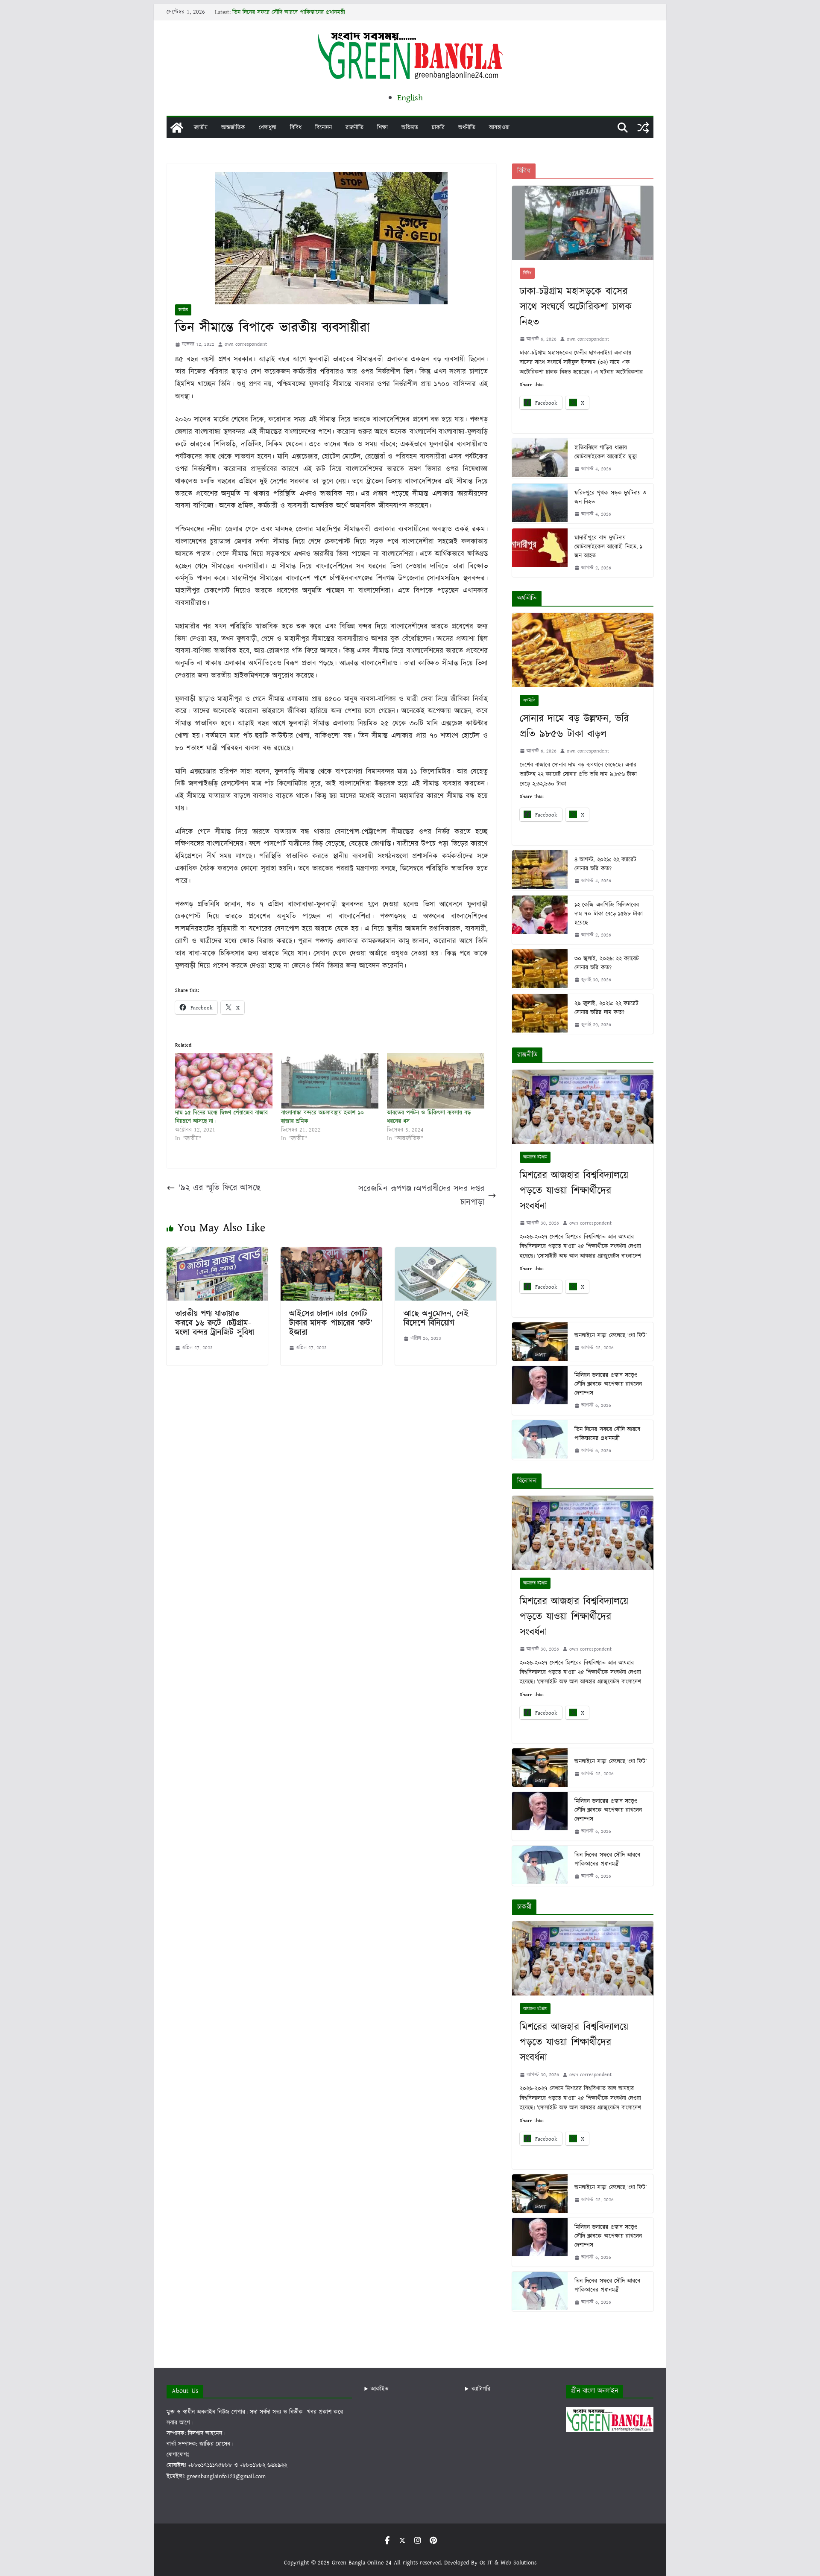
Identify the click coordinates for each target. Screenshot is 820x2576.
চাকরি (438, 128)
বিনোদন (324, 128)
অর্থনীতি (467, 128)
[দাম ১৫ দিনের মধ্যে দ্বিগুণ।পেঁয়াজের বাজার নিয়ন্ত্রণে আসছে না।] (224, 1081)
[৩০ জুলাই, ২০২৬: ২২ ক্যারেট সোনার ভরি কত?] (540, 969)
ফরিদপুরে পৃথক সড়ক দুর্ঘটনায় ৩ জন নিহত (610, 497)
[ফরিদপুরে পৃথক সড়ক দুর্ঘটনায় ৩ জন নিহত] (540, 503)
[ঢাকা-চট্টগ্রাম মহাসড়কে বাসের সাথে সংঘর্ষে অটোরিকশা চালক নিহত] (583, 223)
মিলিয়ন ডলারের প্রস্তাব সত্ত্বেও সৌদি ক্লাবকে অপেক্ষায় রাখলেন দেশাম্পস (608, 1384)
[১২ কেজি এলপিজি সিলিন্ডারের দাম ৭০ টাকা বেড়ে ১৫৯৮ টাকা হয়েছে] (540, 920)
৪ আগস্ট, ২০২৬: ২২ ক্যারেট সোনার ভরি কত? (605, 864)
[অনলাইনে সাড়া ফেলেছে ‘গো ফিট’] (540, 1342)
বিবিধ (296, 128)
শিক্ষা (382, 128)
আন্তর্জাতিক (233, 128)
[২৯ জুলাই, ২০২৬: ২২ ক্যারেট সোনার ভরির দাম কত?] (540, 1014)
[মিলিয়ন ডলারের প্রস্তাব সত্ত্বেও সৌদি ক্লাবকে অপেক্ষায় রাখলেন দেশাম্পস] (540, 1390)
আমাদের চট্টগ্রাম (535, 1157)
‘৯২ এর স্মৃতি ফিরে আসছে (220, 1188)
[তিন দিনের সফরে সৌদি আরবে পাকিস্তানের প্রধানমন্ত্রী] (540, 1440)
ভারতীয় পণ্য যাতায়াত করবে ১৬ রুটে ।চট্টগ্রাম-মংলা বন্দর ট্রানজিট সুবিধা (215, 1323)
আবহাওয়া (499, 128)
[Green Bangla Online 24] (177, 128)
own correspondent (246, 344)
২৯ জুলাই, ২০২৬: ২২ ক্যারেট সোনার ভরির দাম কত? (606, 1008)
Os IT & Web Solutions (508, 2563)
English (410, 98)
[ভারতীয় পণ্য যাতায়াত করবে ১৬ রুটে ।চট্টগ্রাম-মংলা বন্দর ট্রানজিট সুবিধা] (217, 1254)
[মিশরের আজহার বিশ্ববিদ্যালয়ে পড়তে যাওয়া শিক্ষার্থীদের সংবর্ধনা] (583, 1107)
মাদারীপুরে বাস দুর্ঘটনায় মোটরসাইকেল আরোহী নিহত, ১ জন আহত (608, 547)
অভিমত (410, 128)
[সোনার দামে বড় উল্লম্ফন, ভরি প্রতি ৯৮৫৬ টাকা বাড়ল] (583, 650)
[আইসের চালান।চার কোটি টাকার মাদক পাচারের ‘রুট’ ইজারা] (331, 1254)
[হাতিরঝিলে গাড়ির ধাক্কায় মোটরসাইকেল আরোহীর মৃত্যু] (540, 458)
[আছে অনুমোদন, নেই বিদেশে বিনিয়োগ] (446, 1254)
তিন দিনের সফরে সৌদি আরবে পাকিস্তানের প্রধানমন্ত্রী (289, 12)
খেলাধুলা (268, 128)
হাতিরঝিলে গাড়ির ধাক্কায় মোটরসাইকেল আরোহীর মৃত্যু (605, 452)
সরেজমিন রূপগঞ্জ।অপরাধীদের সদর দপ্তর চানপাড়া (421, 1196)
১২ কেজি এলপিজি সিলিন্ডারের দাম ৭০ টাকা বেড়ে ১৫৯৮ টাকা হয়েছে (609, 914)
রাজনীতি (354, 128)
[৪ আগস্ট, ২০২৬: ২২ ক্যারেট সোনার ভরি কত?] (540, 870)
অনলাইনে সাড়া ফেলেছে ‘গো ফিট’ (611, 1336)
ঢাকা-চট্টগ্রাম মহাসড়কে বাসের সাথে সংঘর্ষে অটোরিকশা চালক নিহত (576, 307)
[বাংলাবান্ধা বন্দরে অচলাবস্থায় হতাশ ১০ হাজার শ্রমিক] (330, 1081)
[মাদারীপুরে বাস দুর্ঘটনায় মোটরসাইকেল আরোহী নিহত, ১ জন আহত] (540, 553)
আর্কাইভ (380, 2389)
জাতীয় (201, 128)
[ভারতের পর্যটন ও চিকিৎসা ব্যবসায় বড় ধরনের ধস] (436, 1081)
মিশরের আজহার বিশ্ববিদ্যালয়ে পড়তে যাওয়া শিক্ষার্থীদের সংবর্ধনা (574, 1191)
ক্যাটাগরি (481, 2389)
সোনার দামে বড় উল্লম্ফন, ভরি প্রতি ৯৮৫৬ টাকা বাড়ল (574, 726)
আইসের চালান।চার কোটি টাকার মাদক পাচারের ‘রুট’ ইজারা (331, 1323)
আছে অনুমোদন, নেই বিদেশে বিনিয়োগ (436, 1319)
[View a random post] (643, 128)
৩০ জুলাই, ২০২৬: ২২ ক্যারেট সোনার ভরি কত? (607, 963)
